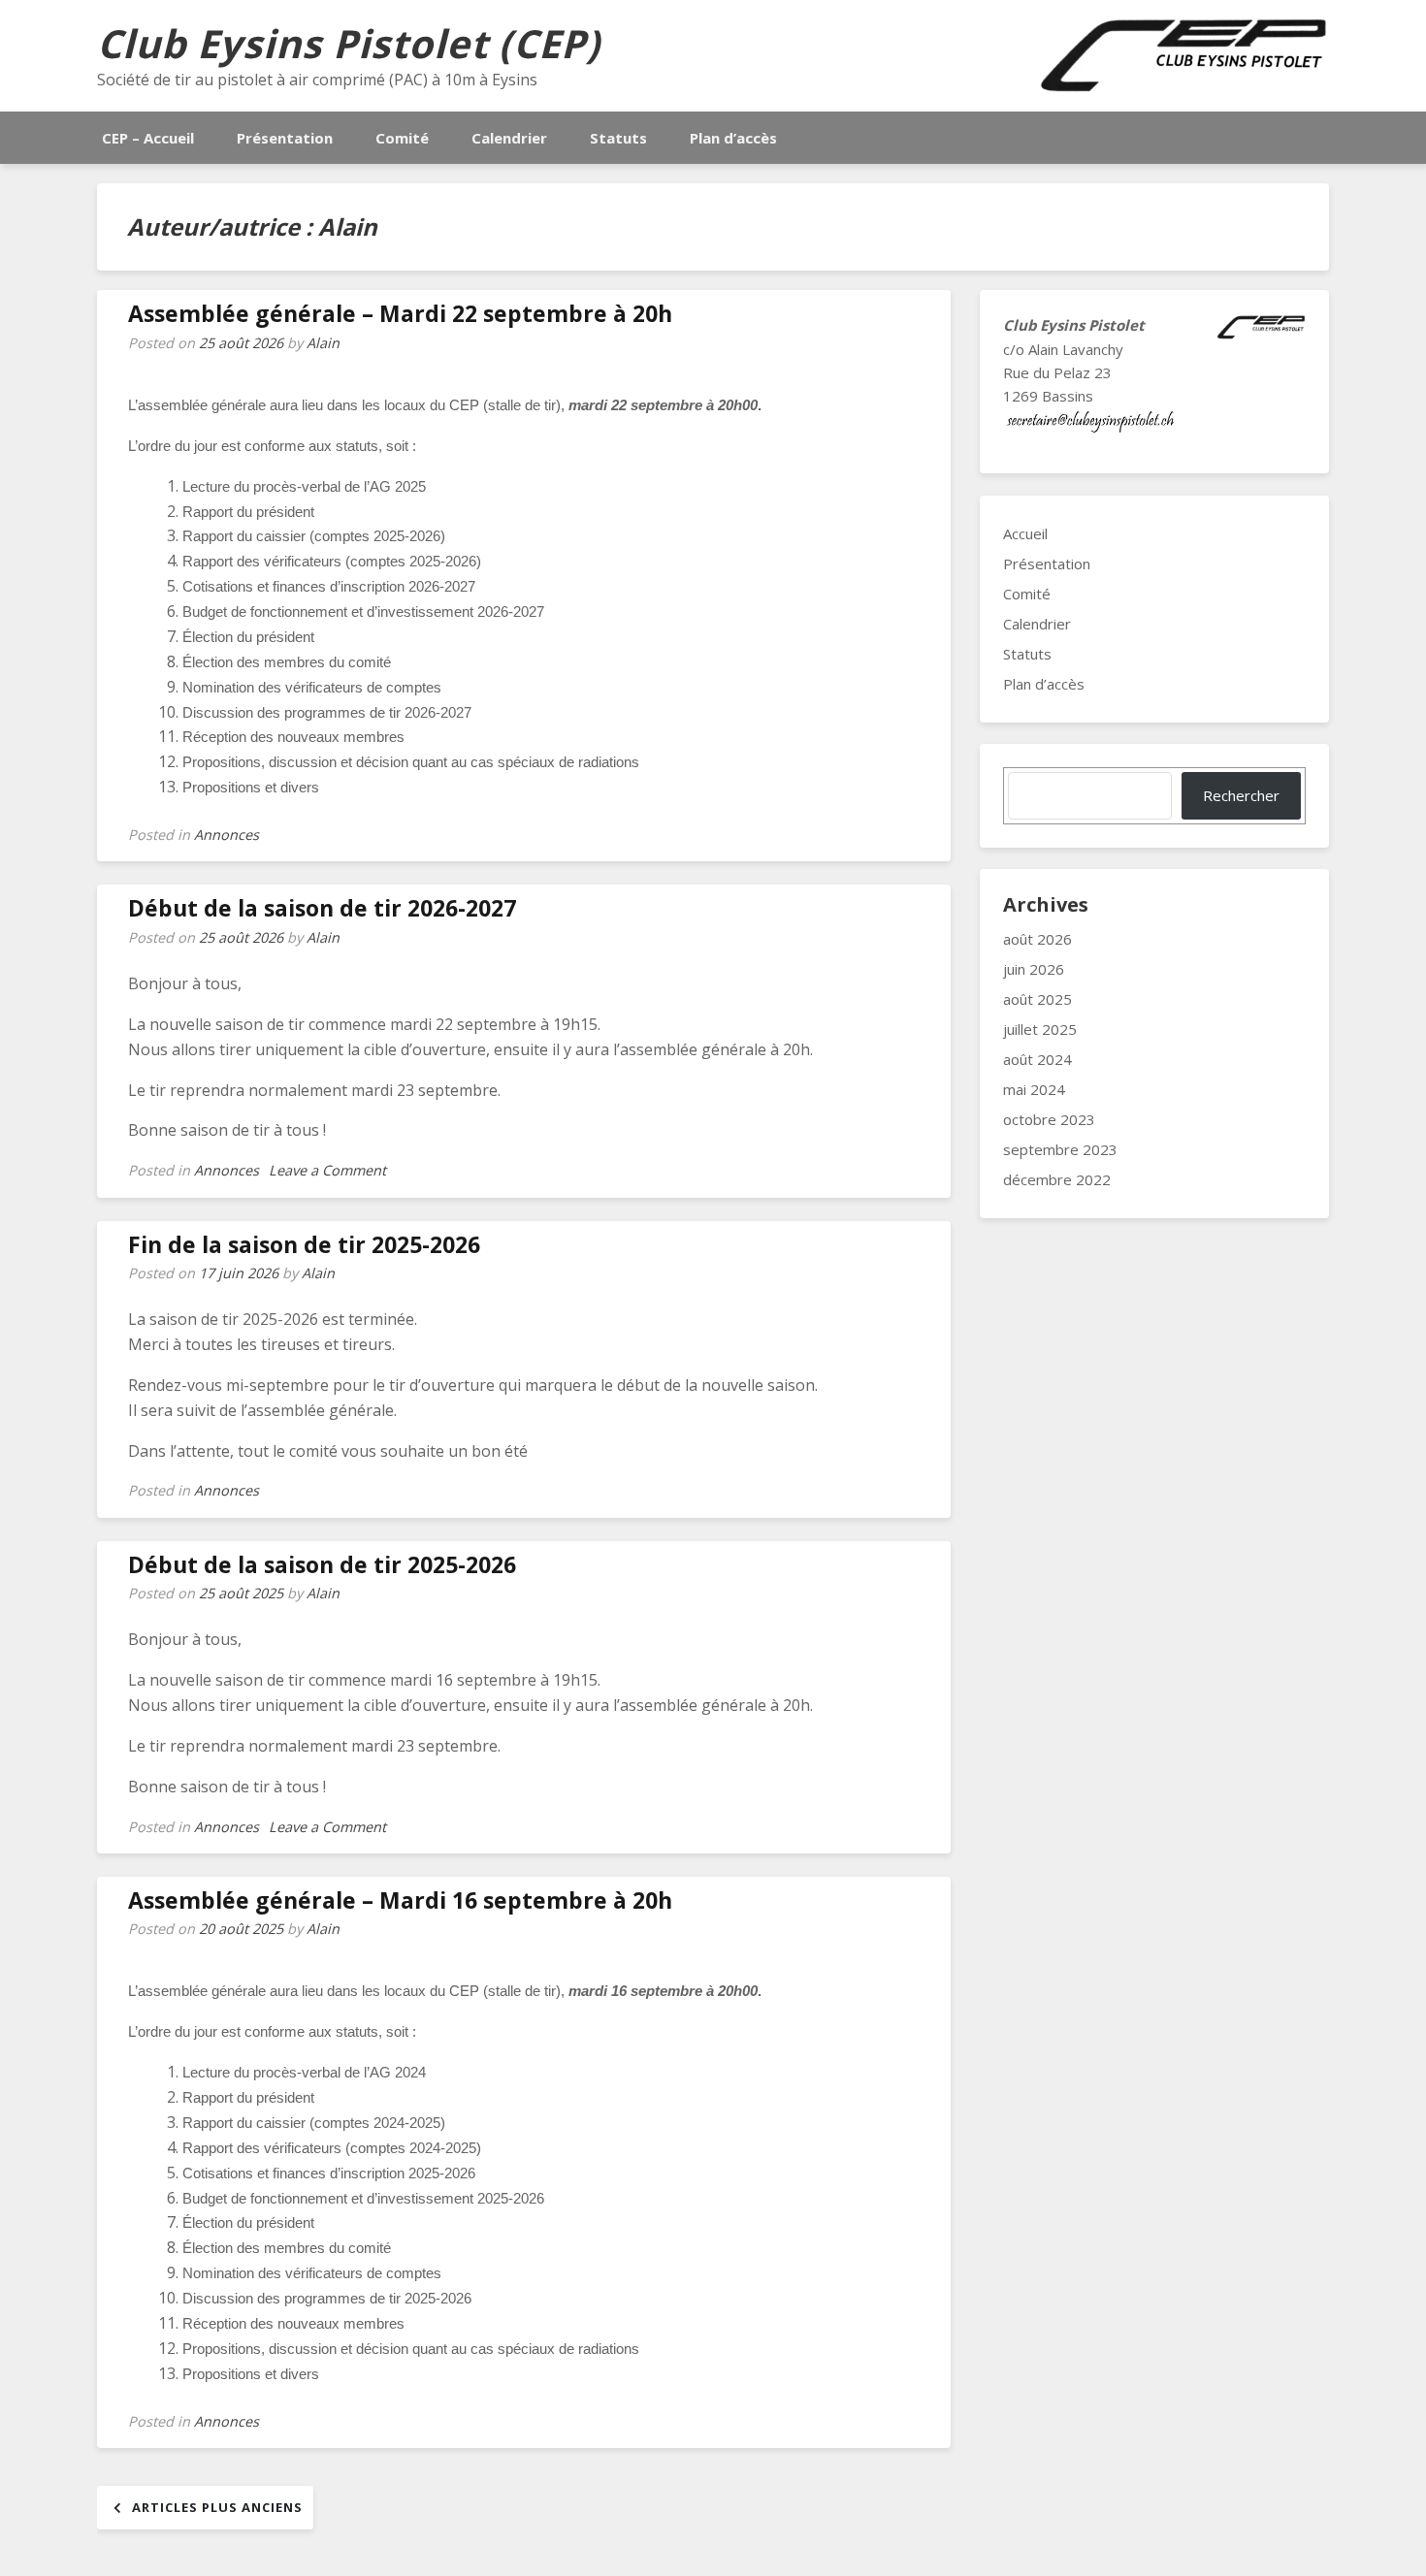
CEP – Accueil (148, 138)
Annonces (227, 835)
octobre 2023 (1049, 1119)
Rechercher (1241, 795)
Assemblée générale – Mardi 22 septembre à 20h (400, 313)
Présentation (285, 138)
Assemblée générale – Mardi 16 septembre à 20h (400, 1900)
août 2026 (1037, 939)
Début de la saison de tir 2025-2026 (322, 1564)
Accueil (1025, 533)
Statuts (618, 138)
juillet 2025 (1040, 1029)
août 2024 (1037, 1059)
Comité (402, 138)
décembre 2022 (1057, 1179)
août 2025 (1037, 999)
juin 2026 (1034, 969)
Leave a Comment (327, 1170)
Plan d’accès (733, 138)
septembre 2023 (1060, 1149)
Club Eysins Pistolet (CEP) (349, 43)
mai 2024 (1034, 1089)
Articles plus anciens (217, 2507)
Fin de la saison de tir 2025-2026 (304, 1244)
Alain (323, 343)
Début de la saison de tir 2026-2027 (322, 908)
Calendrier (509, 138)
